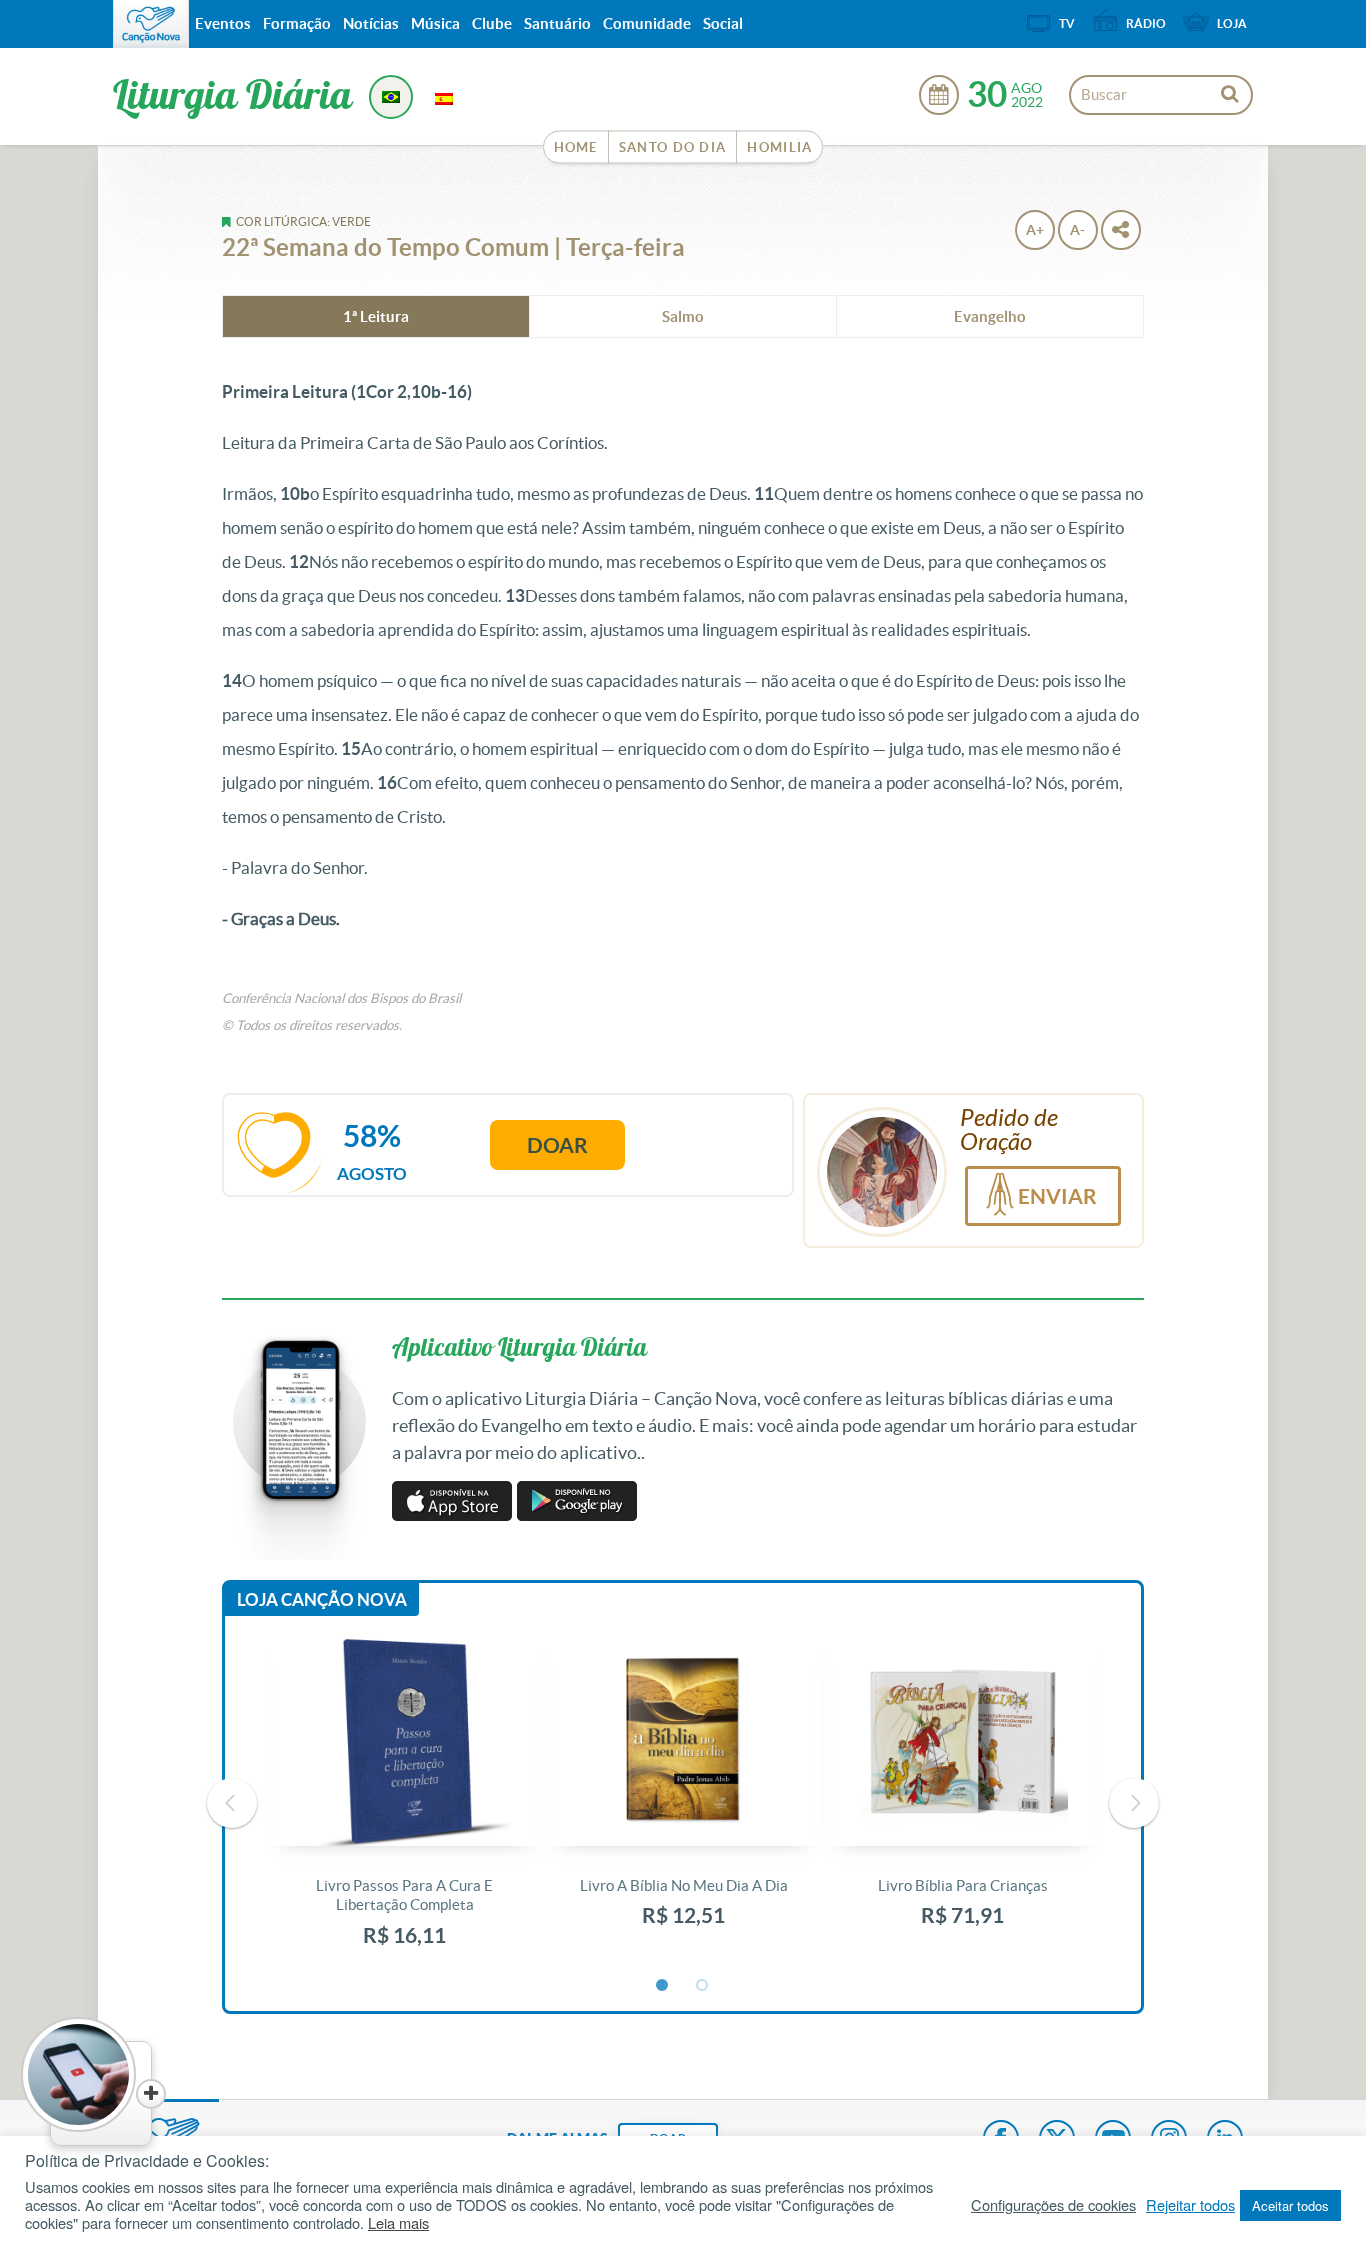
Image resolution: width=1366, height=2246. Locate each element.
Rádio (1146, 23)
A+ (1035, 230)
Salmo (683, 316)
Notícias (371, 23)
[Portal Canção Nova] (151, 24)
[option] (404, 1803)
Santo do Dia (673, 147)
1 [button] (663, 1986)
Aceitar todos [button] (1290, 2205)
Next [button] (1134, 1803)
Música (435, 23)
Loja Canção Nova (322, 1599)
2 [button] (703, 1986)
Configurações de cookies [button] (1053, 2205)
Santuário (557, 23)
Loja (1232, 23)
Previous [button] (232, 1803)
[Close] (151, 2094)
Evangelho (990, 316)
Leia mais (398, 2223)
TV (1067, 23)
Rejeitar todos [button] (1190, 2205)
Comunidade (647, 23)
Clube (492, 23)
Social (723, 23)
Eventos (223, 23)
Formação (297, 23)
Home (576, 147)
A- (1077, 230)
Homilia (779, 147)
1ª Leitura (376, 316)
